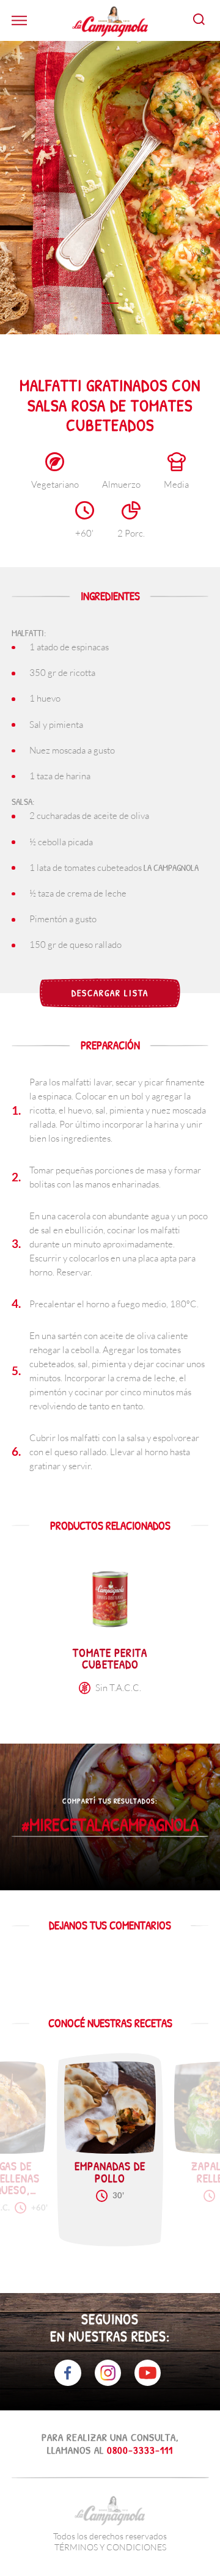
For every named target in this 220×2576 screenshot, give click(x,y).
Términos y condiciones (110, 2547)
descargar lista (110, 993)
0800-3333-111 (140, 2450)
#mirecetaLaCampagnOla (110, 1825)
